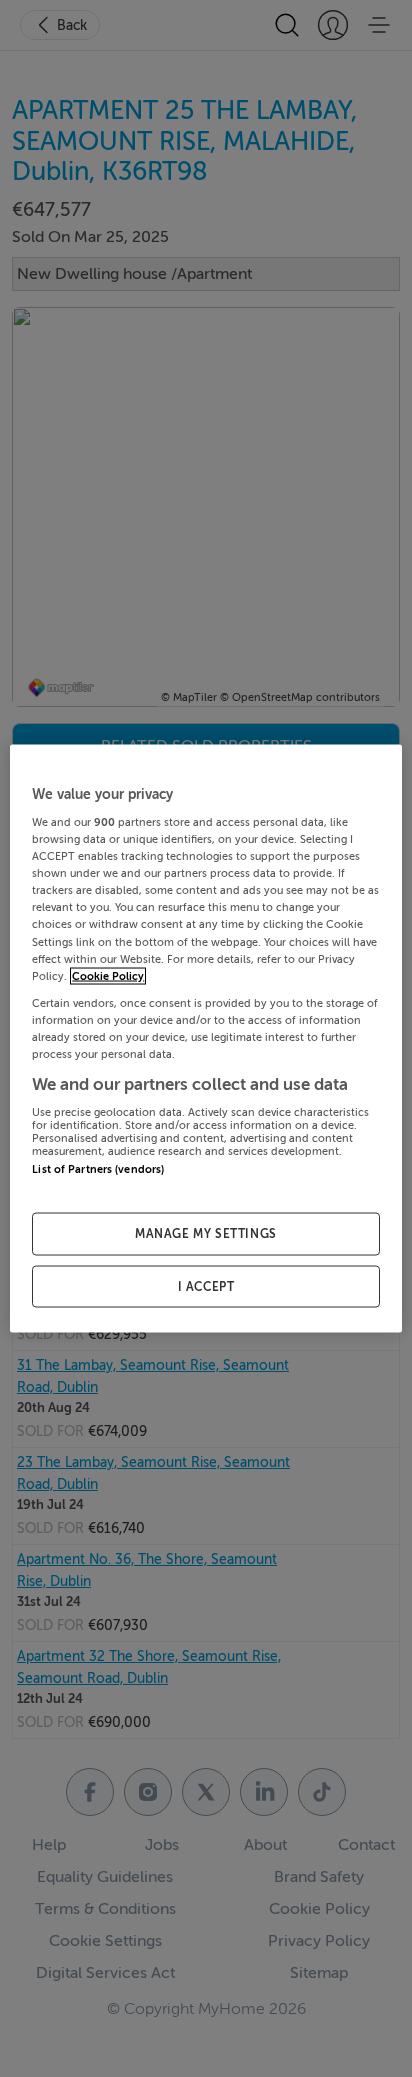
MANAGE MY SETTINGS (206, 1233)
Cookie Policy (108, 975)
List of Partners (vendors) (98, 1169)
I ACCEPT (206, 1286)
